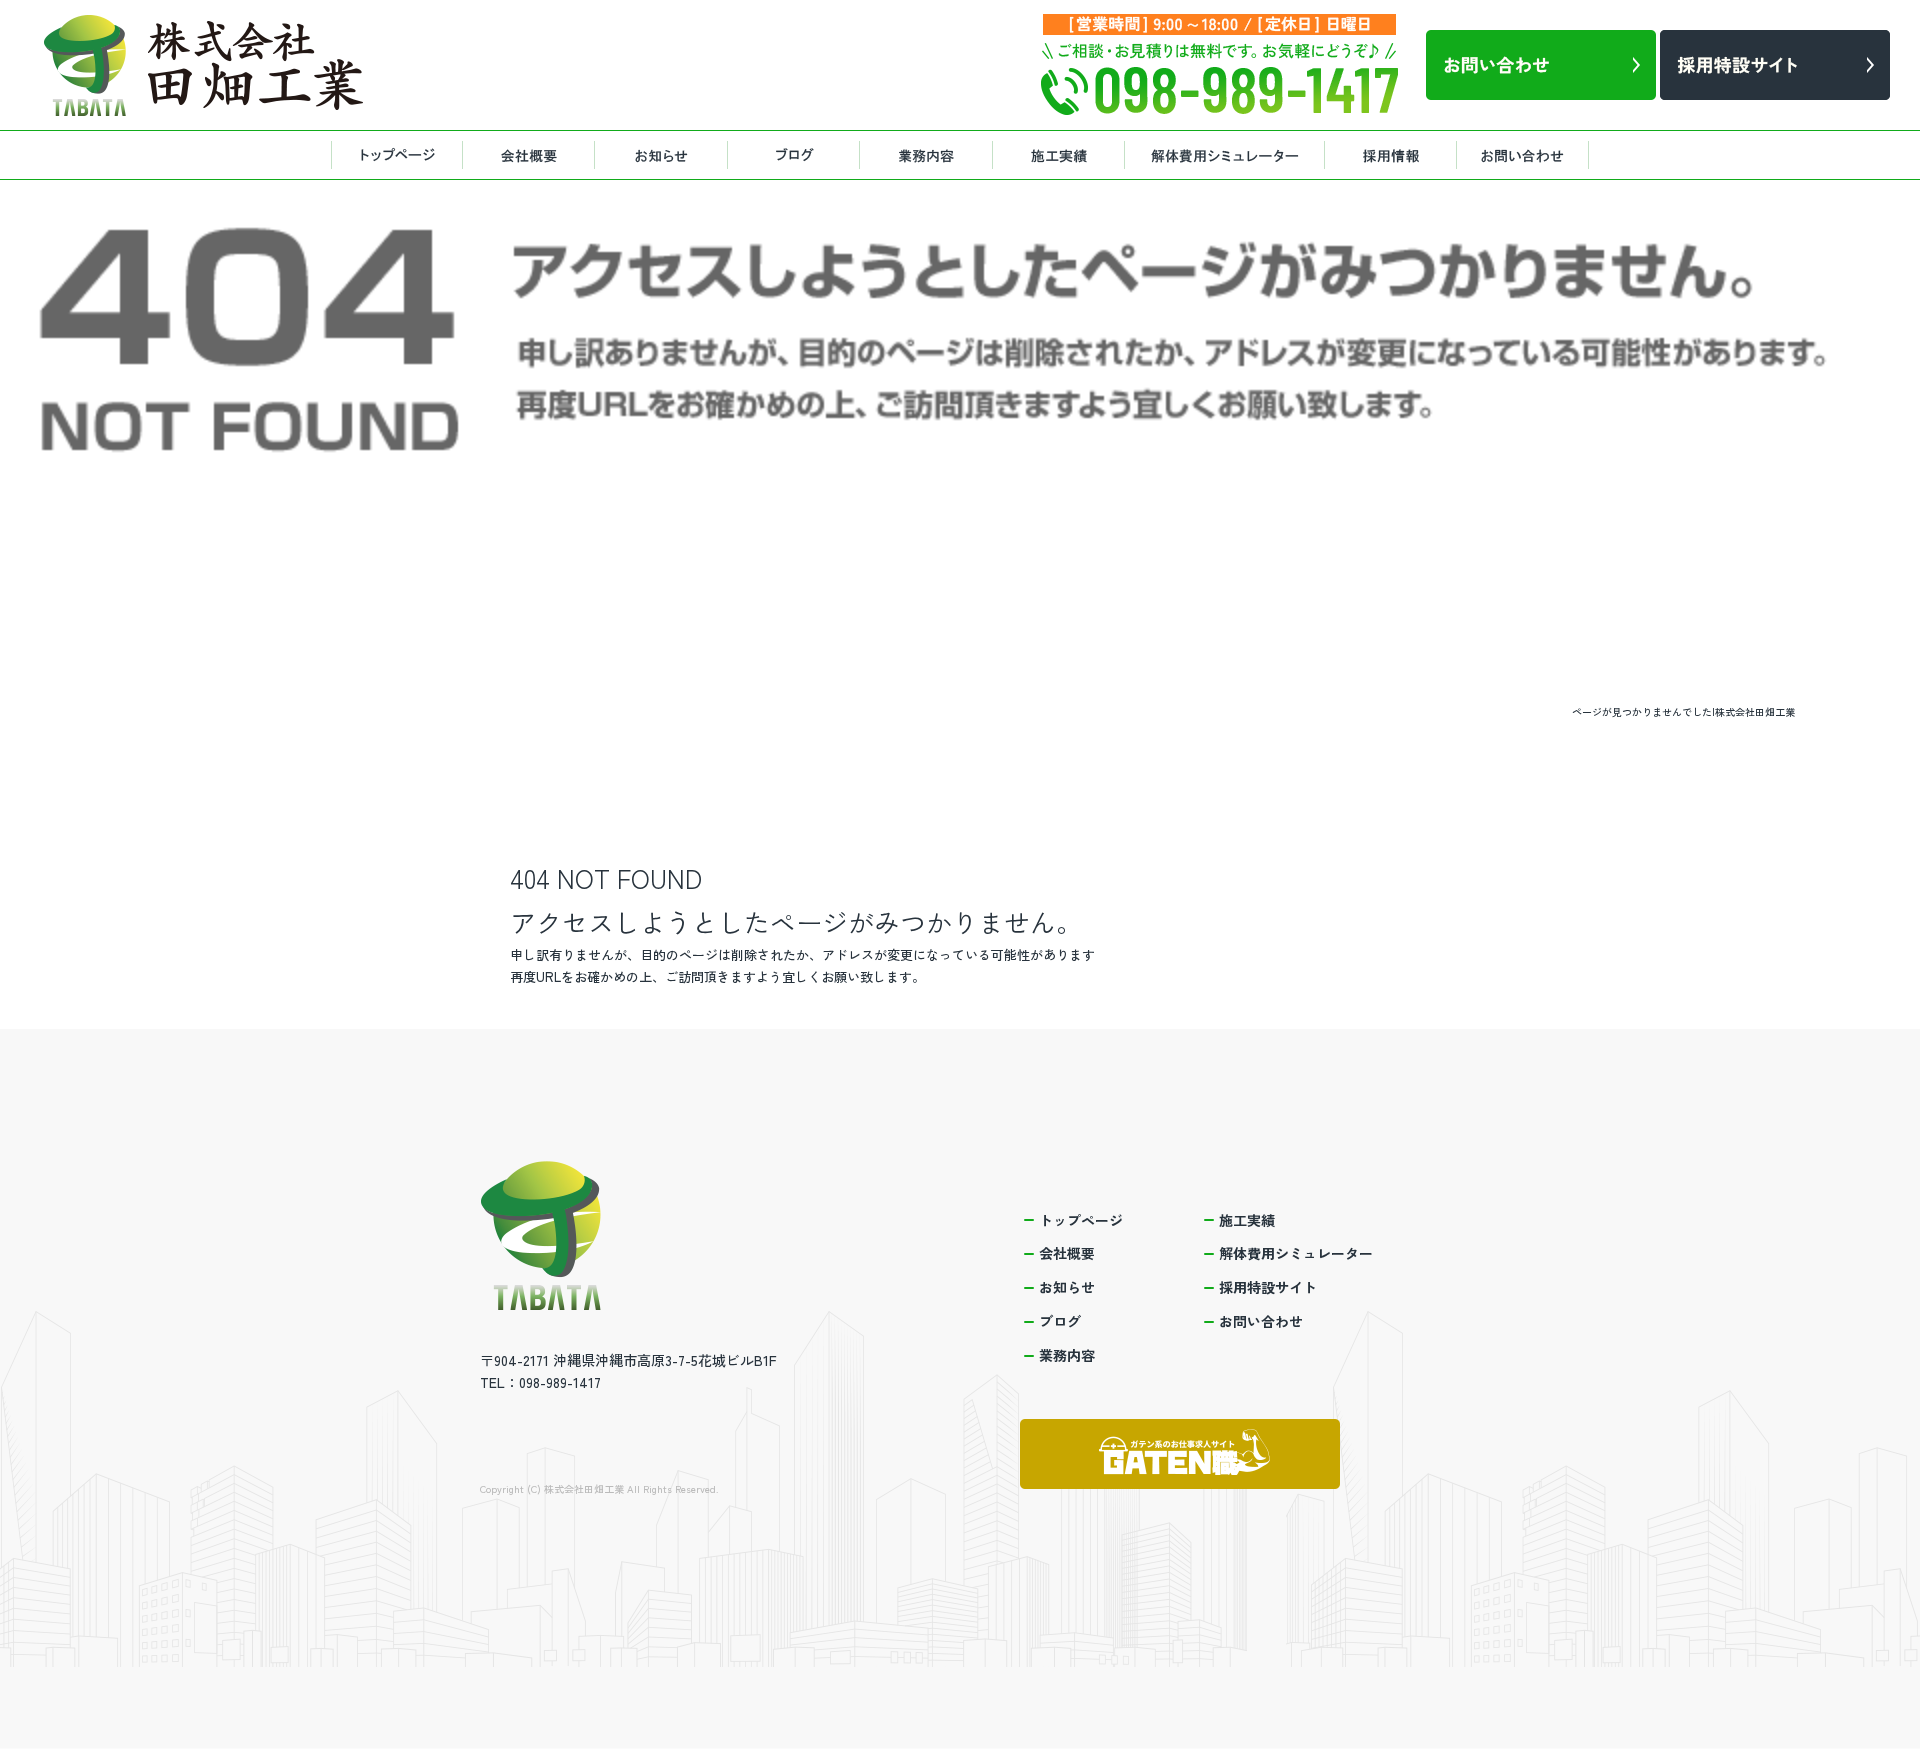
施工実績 (1060, 155)
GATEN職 (1180, 1454)
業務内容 (930, 155)
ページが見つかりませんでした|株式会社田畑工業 (1683, 711)
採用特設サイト (1395, 155)
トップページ (395, 155)
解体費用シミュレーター (1225, 155)
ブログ (800, 155)
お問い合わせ (1530, 155)
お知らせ (665, 155)
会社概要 (530, 155)
